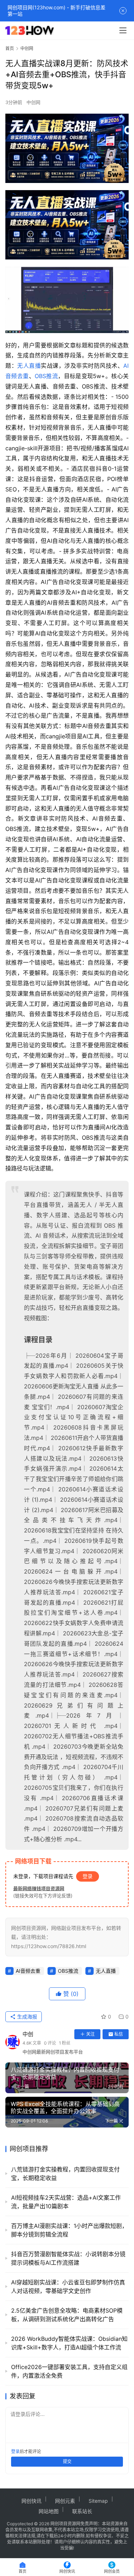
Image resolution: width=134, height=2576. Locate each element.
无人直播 (29, 366)
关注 (90, 2034)
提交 (67, 2461)
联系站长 (82, 2511)
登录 (88, 1876)
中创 (28, 2034)
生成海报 (26, 2017)
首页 (10, 48)
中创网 (33, 102)
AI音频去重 (28, 1971)
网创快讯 (31, 2501)
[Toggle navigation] (123, 30)
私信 (119, 2034)
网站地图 (49, 2511)
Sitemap (98, 2501)
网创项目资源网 (65, 2524)
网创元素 (65, 2501)
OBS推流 (46, 376)
